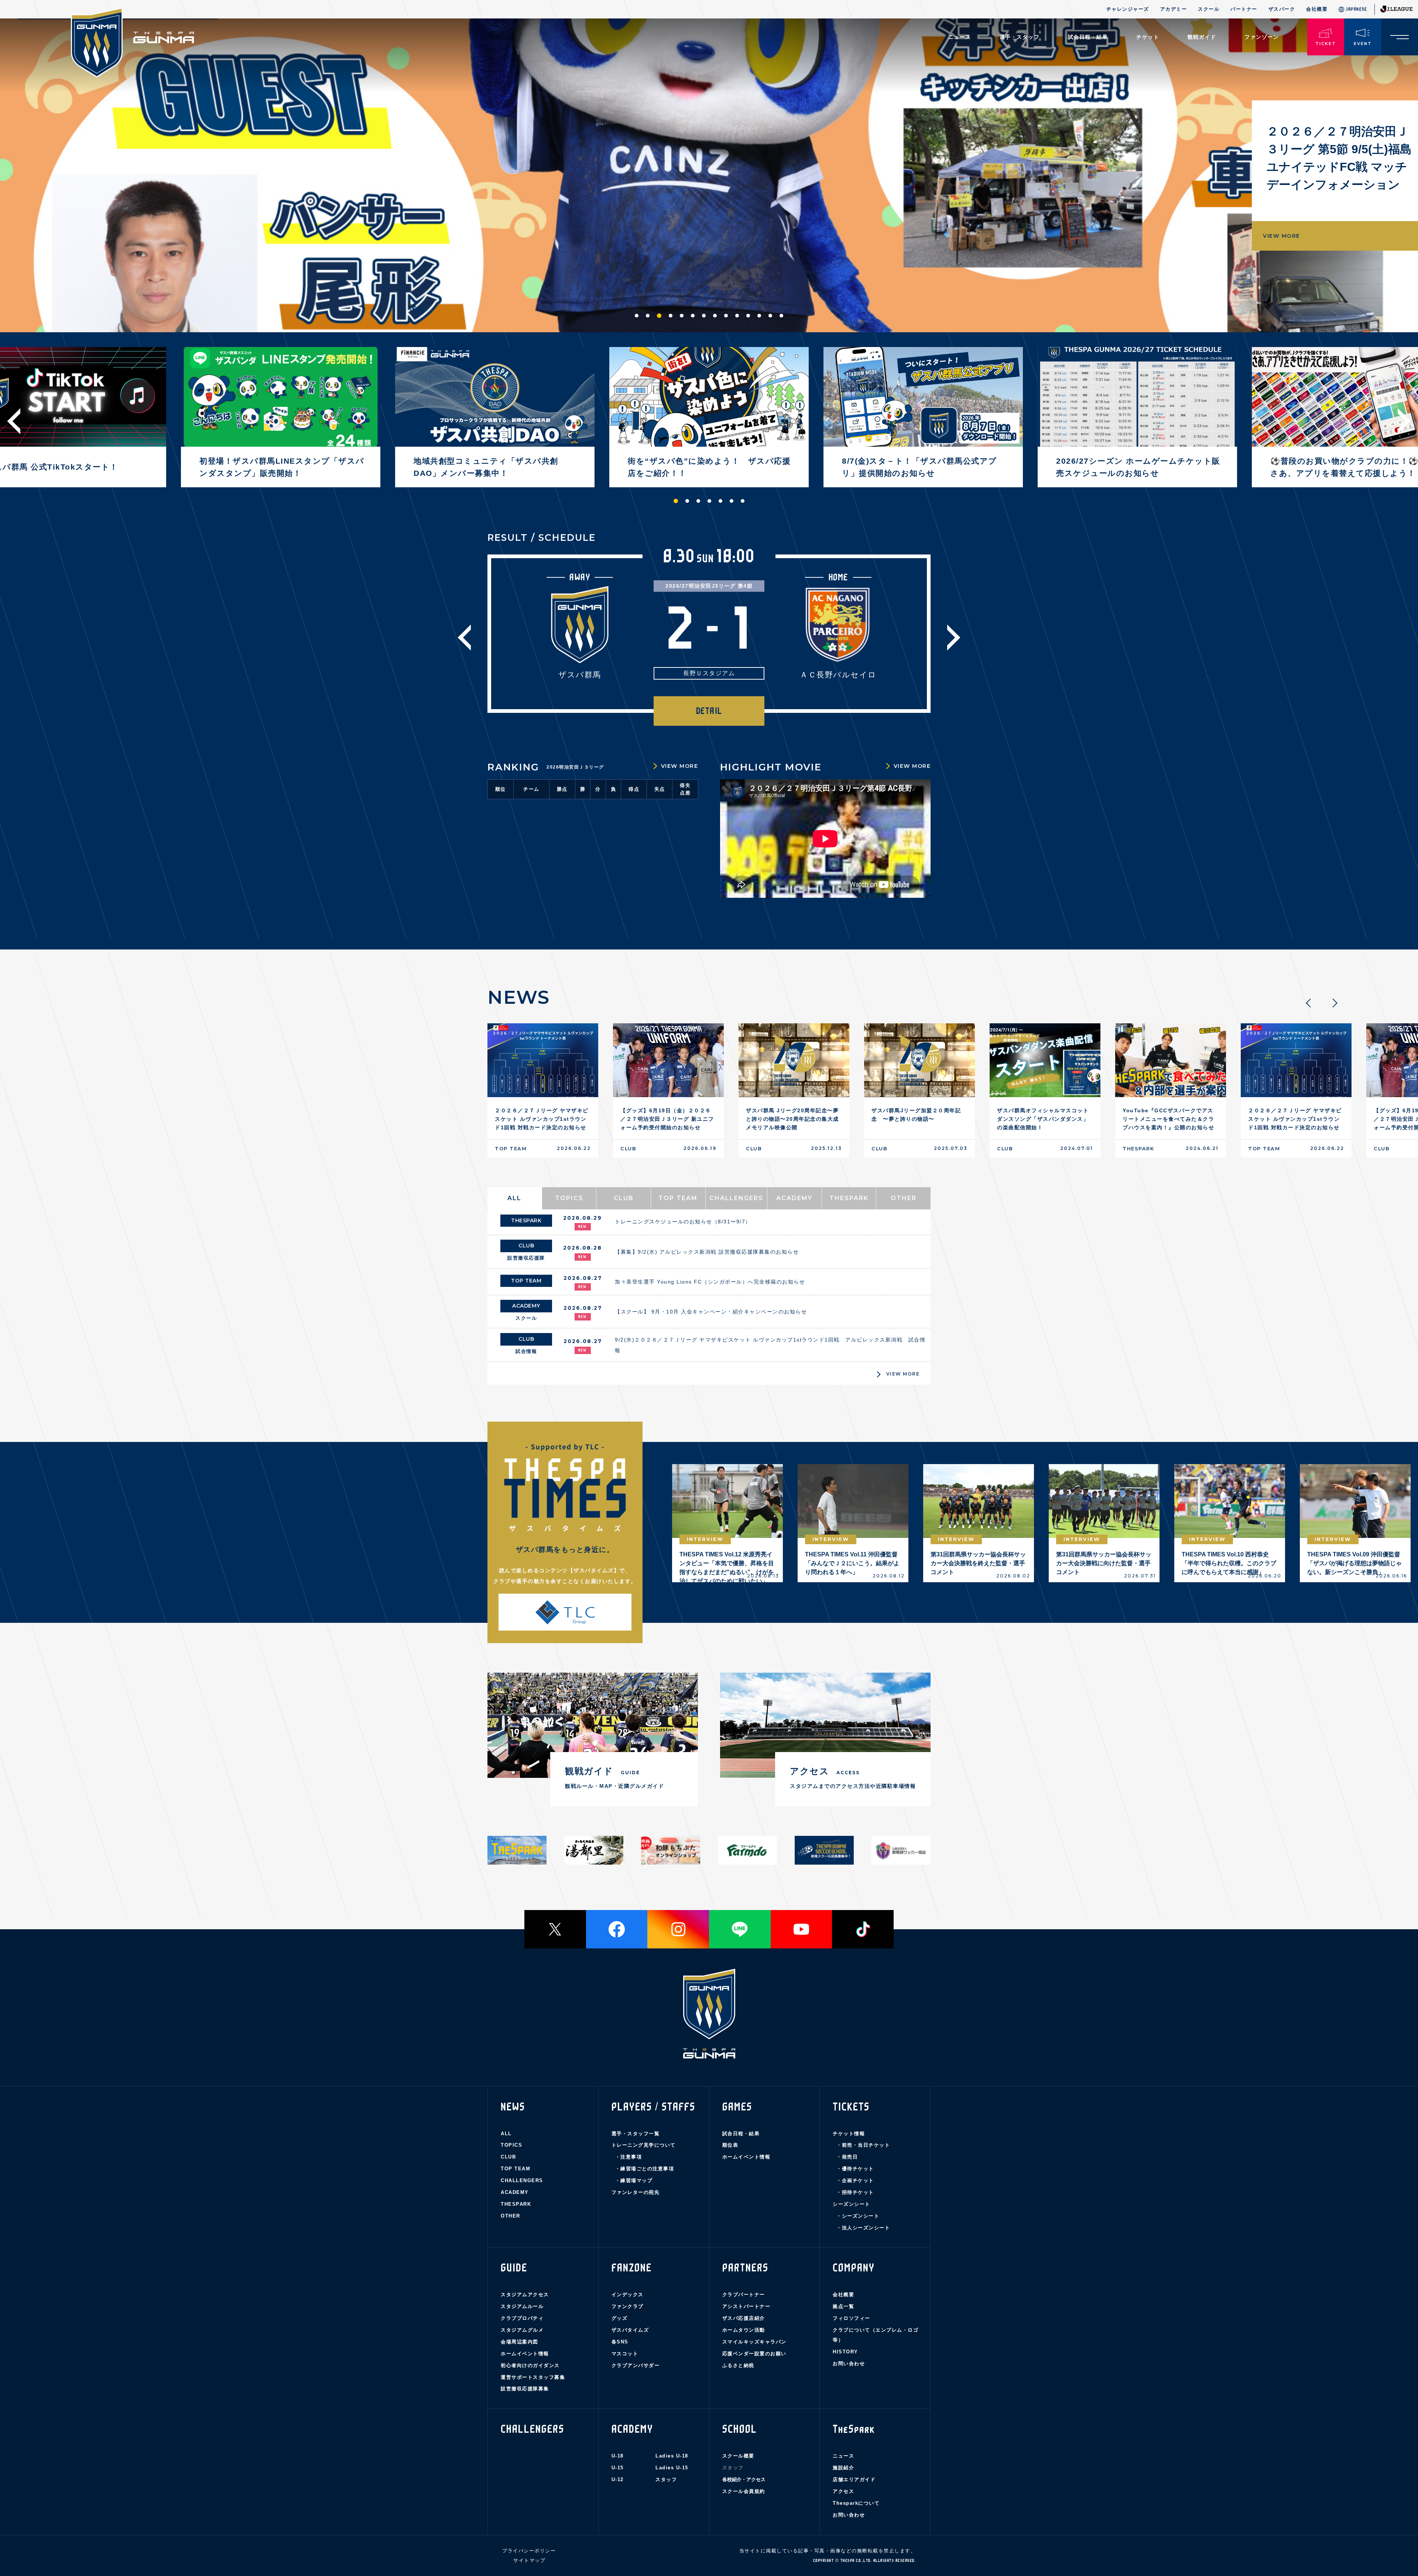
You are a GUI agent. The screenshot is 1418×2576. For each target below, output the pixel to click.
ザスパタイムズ (630, 2330)
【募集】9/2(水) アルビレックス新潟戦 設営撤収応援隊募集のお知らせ (707, 1252)
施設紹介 (843, 2468)
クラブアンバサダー (636, 2365)
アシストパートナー (746, 2306)
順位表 (730, 2145)
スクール (1209, 9)
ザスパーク (1282, 9)
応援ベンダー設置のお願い (754, 2354)
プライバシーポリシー (529, 2551)
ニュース (960, 37)
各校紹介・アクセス (744, 2479)
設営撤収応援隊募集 (525, 2389)
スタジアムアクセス (525, 2295)
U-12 (618, 2479)
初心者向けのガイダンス (530, 2365)
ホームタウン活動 (744, 2330)
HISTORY (845, 2352)
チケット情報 (849, 2134)
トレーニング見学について (644, 2145)
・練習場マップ (634, 2180)
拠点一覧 (843, 2306)
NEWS (513, 2107)
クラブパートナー (744, 2295)
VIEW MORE (1282, 254)
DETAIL (709, 711)
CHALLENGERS (522, 2180)
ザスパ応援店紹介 (744, 2318)
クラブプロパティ (522, 2318)
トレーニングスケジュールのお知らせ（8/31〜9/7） (683, 1222)
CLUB (508, 2157)
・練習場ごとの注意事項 (645, 2169)
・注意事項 (629, 2157)
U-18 (618, 2456)
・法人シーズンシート (863, 2228)
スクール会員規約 (744, 2491)
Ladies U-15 (672, 2468)
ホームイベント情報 (746, 2157)
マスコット (625, 2354)
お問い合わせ (849, 2364)
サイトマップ (529, 2560)
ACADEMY (515, 2192)
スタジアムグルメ (522, 2330)
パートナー (1244, 9)
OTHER (511, 2216)
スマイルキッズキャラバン (754, 2342)
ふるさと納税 (738, 2365)
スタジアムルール (522, 2306)
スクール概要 (738, 2456)
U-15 (618, 2468)
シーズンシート (852, 2204)
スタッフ (666, 2479)
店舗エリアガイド (854, 2479)
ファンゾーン (1262, 37)
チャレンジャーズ (1128, 9)
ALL (506, 2134)
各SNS (620, 2342)
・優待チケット (855, 2169)
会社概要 (1317, 9)
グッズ (620, 2318)
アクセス (843, 2491)
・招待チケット (855, 2192)
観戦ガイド (1202, 37)
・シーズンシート (858, 2216)
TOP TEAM (516, 2169)
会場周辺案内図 (520, 2342)
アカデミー (1174, 9)
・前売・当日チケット (863, 2145)
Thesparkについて (856, 2503)
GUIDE (514, 2268)
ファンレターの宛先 (636, 2192)
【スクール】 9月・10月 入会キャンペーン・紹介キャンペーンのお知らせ (711, 1312)
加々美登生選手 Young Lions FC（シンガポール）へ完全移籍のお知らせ (710, 1282)
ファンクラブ (628, 2306)
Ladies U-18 (672, 2456)
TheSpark (854, 2429)
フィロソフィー (852, 2318)
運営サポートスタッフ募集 (533, 2377)
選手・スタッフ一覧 (636, 2134)
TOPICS (511, 2145)
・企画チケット (855, 2180)
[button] (637, 316)
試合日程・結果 (741, 2134)
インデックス (628, 2295)
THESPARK (516, 2204)
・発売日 (847, 2157)
